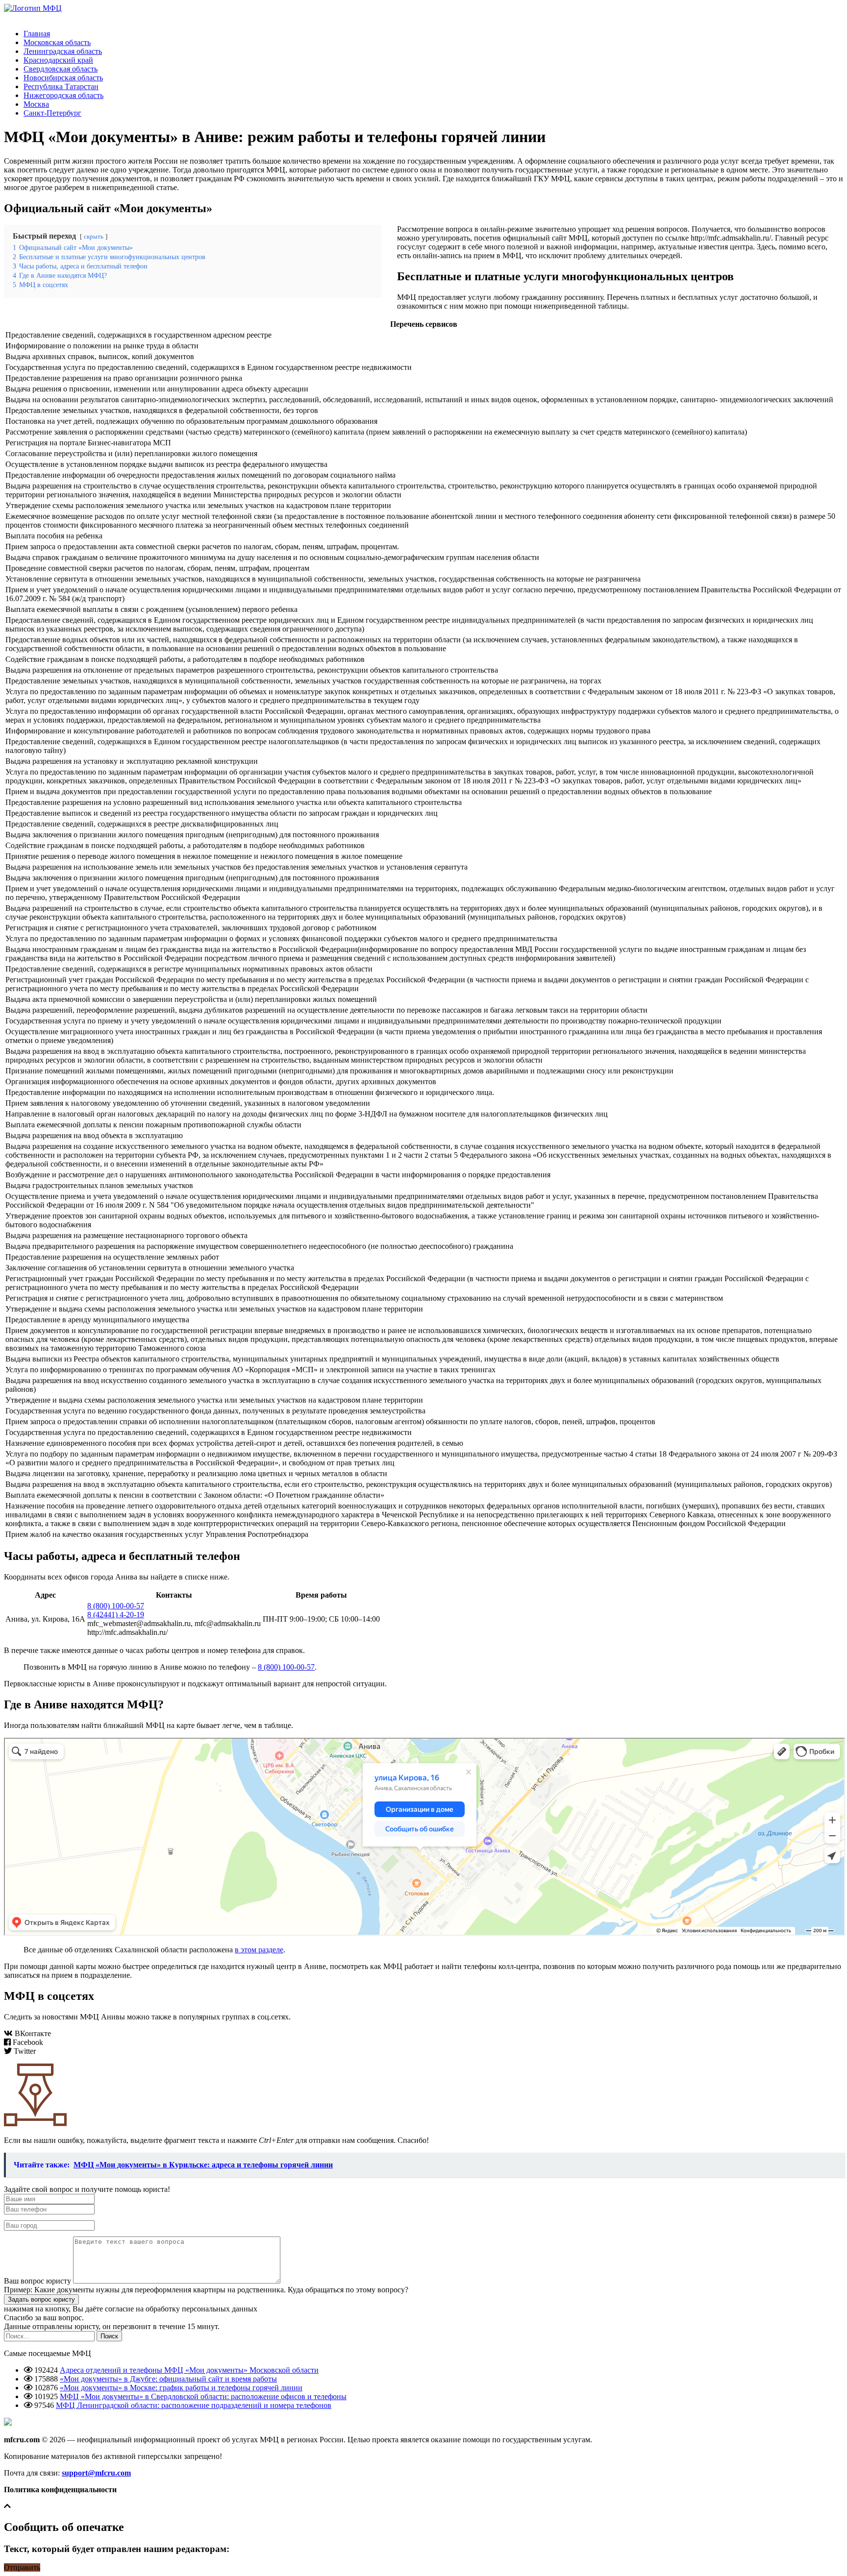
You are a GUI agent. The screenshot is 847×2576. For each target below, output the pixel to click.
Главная (37, 34)
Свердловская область (61, 69)
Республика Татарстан (61, 86)
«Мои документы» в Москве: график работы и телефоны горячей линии (181, 2388)
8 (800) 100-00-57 (116, 1606)
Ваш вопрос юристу (37, 2281)
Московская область (57, 42)
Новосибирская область (63, 78)
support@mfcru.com (96, 2473)
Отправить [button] (22, 2567)
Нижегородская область (63, 95)
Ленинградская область (63, 51)
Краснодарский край (58, 60)
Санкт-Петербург (52, 113)
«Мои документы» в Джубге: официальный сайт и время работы (168, 2379)
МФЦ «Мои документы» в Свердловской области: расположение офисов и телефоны (203, 2396)
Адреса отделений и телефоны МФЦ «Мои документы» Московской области (189, 2370)
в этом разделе (259, 1950)
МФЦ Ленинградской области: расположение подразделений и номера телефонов (194, 2405)
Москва (36, 104)
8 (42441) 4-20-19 (116, 1615)
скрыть (94, 237)
